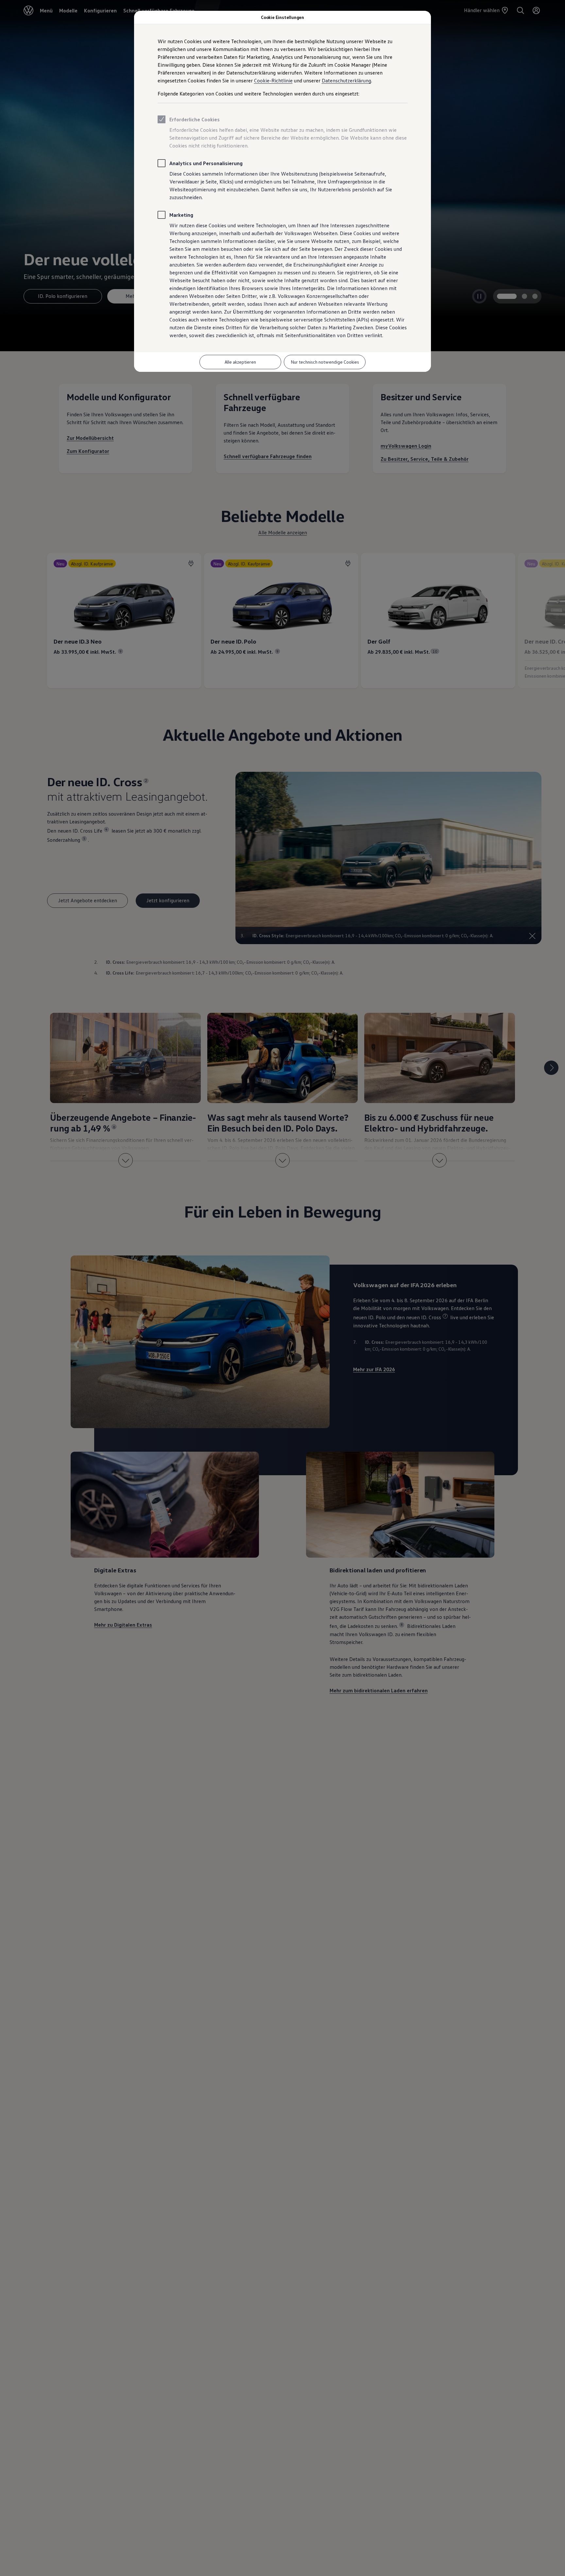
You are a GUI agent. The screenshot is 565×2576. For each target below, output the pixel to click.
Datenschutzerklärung (346, 80)
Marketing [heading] (181, 215)
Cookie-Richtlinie (273, 80)
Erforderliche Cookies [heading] (195, 119)
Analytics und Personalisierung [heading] (206, 163)
